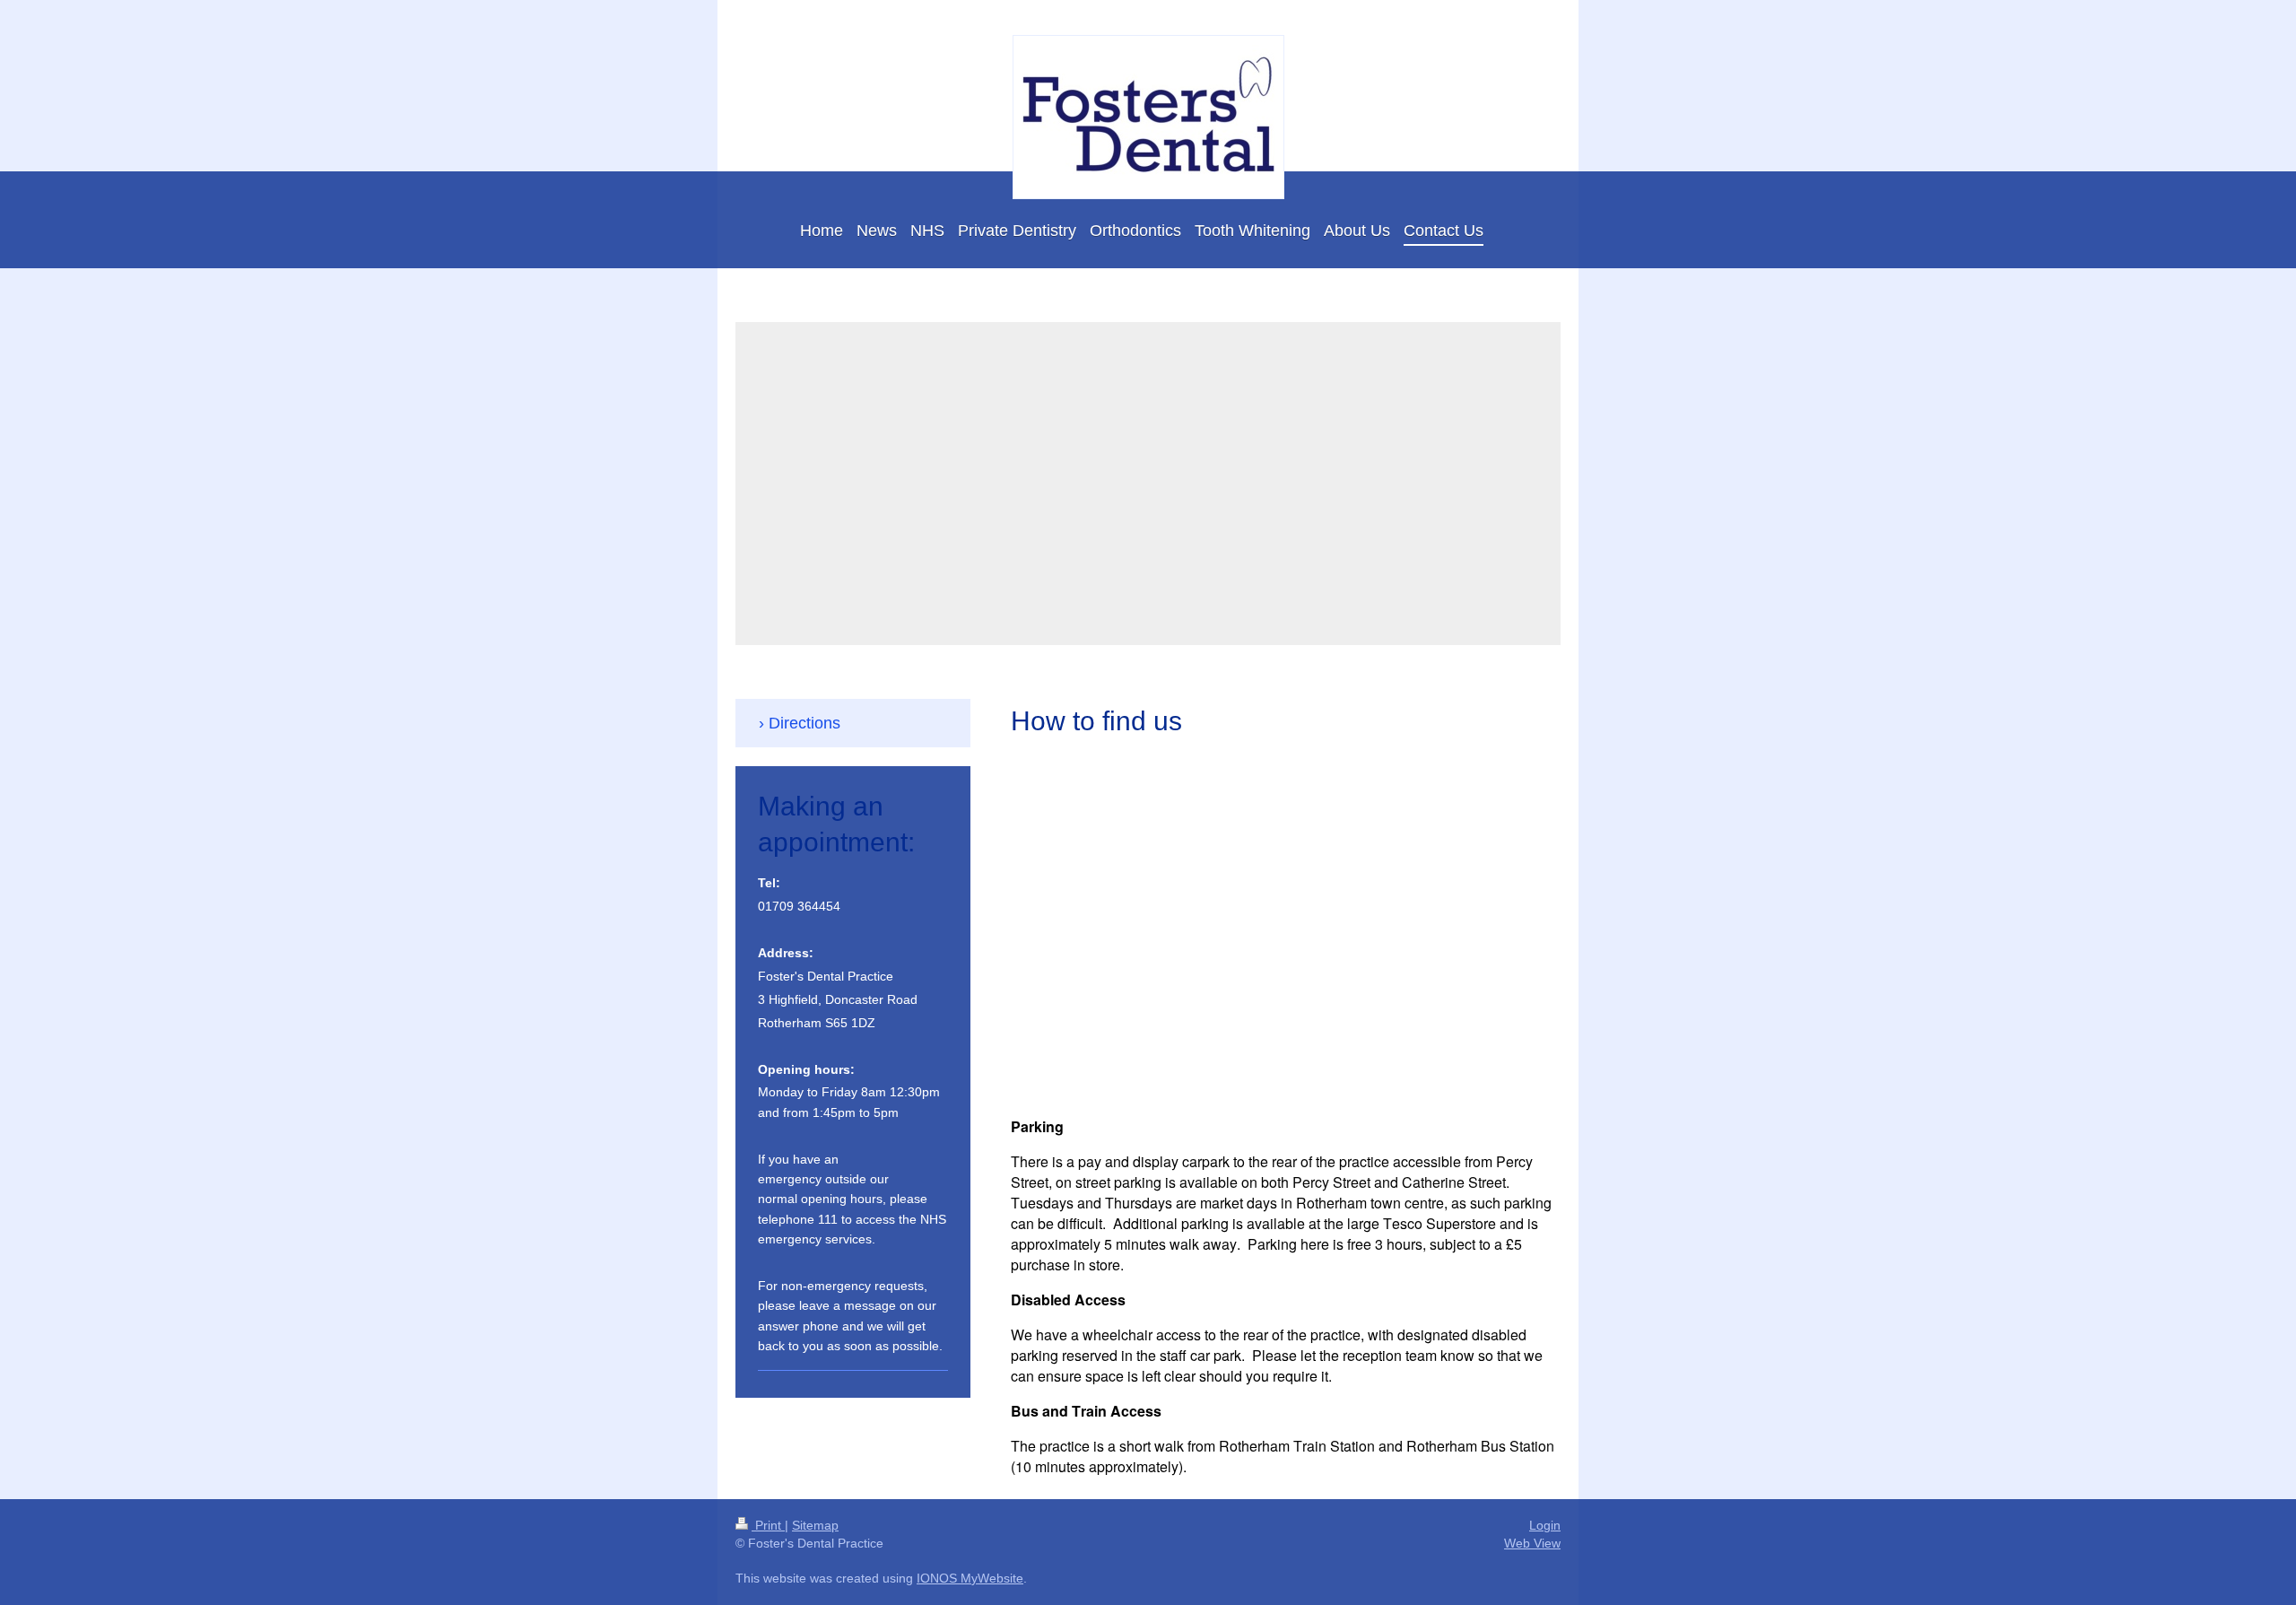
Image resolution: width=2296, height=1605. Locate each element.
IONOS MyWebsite (970, 1578)
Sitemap (815, 1525)
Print (768, 1525)
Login (1545, 1525)
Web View (1532, 1543)
